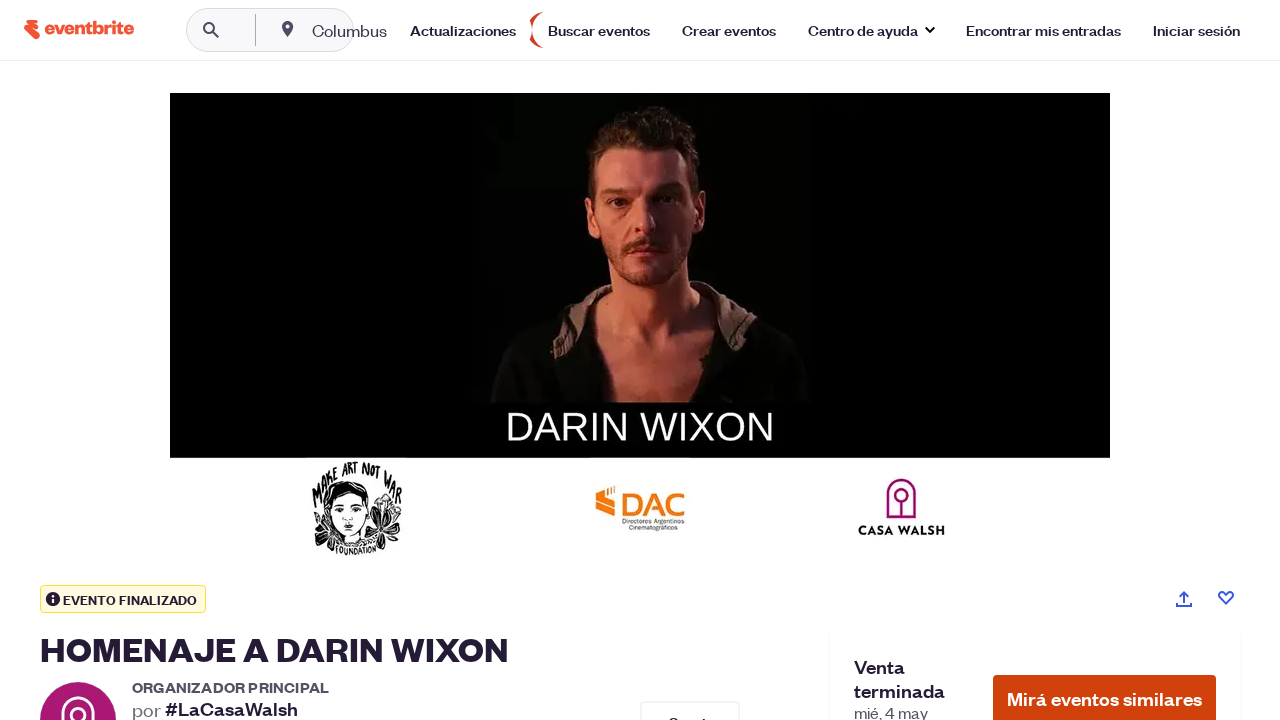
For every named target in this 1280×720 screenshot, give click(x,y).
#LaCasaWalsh (231, 709)
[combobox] (413, 30)
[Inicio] (79, 29)
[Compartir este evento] (1184, 599)
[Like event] (1226, 598)
